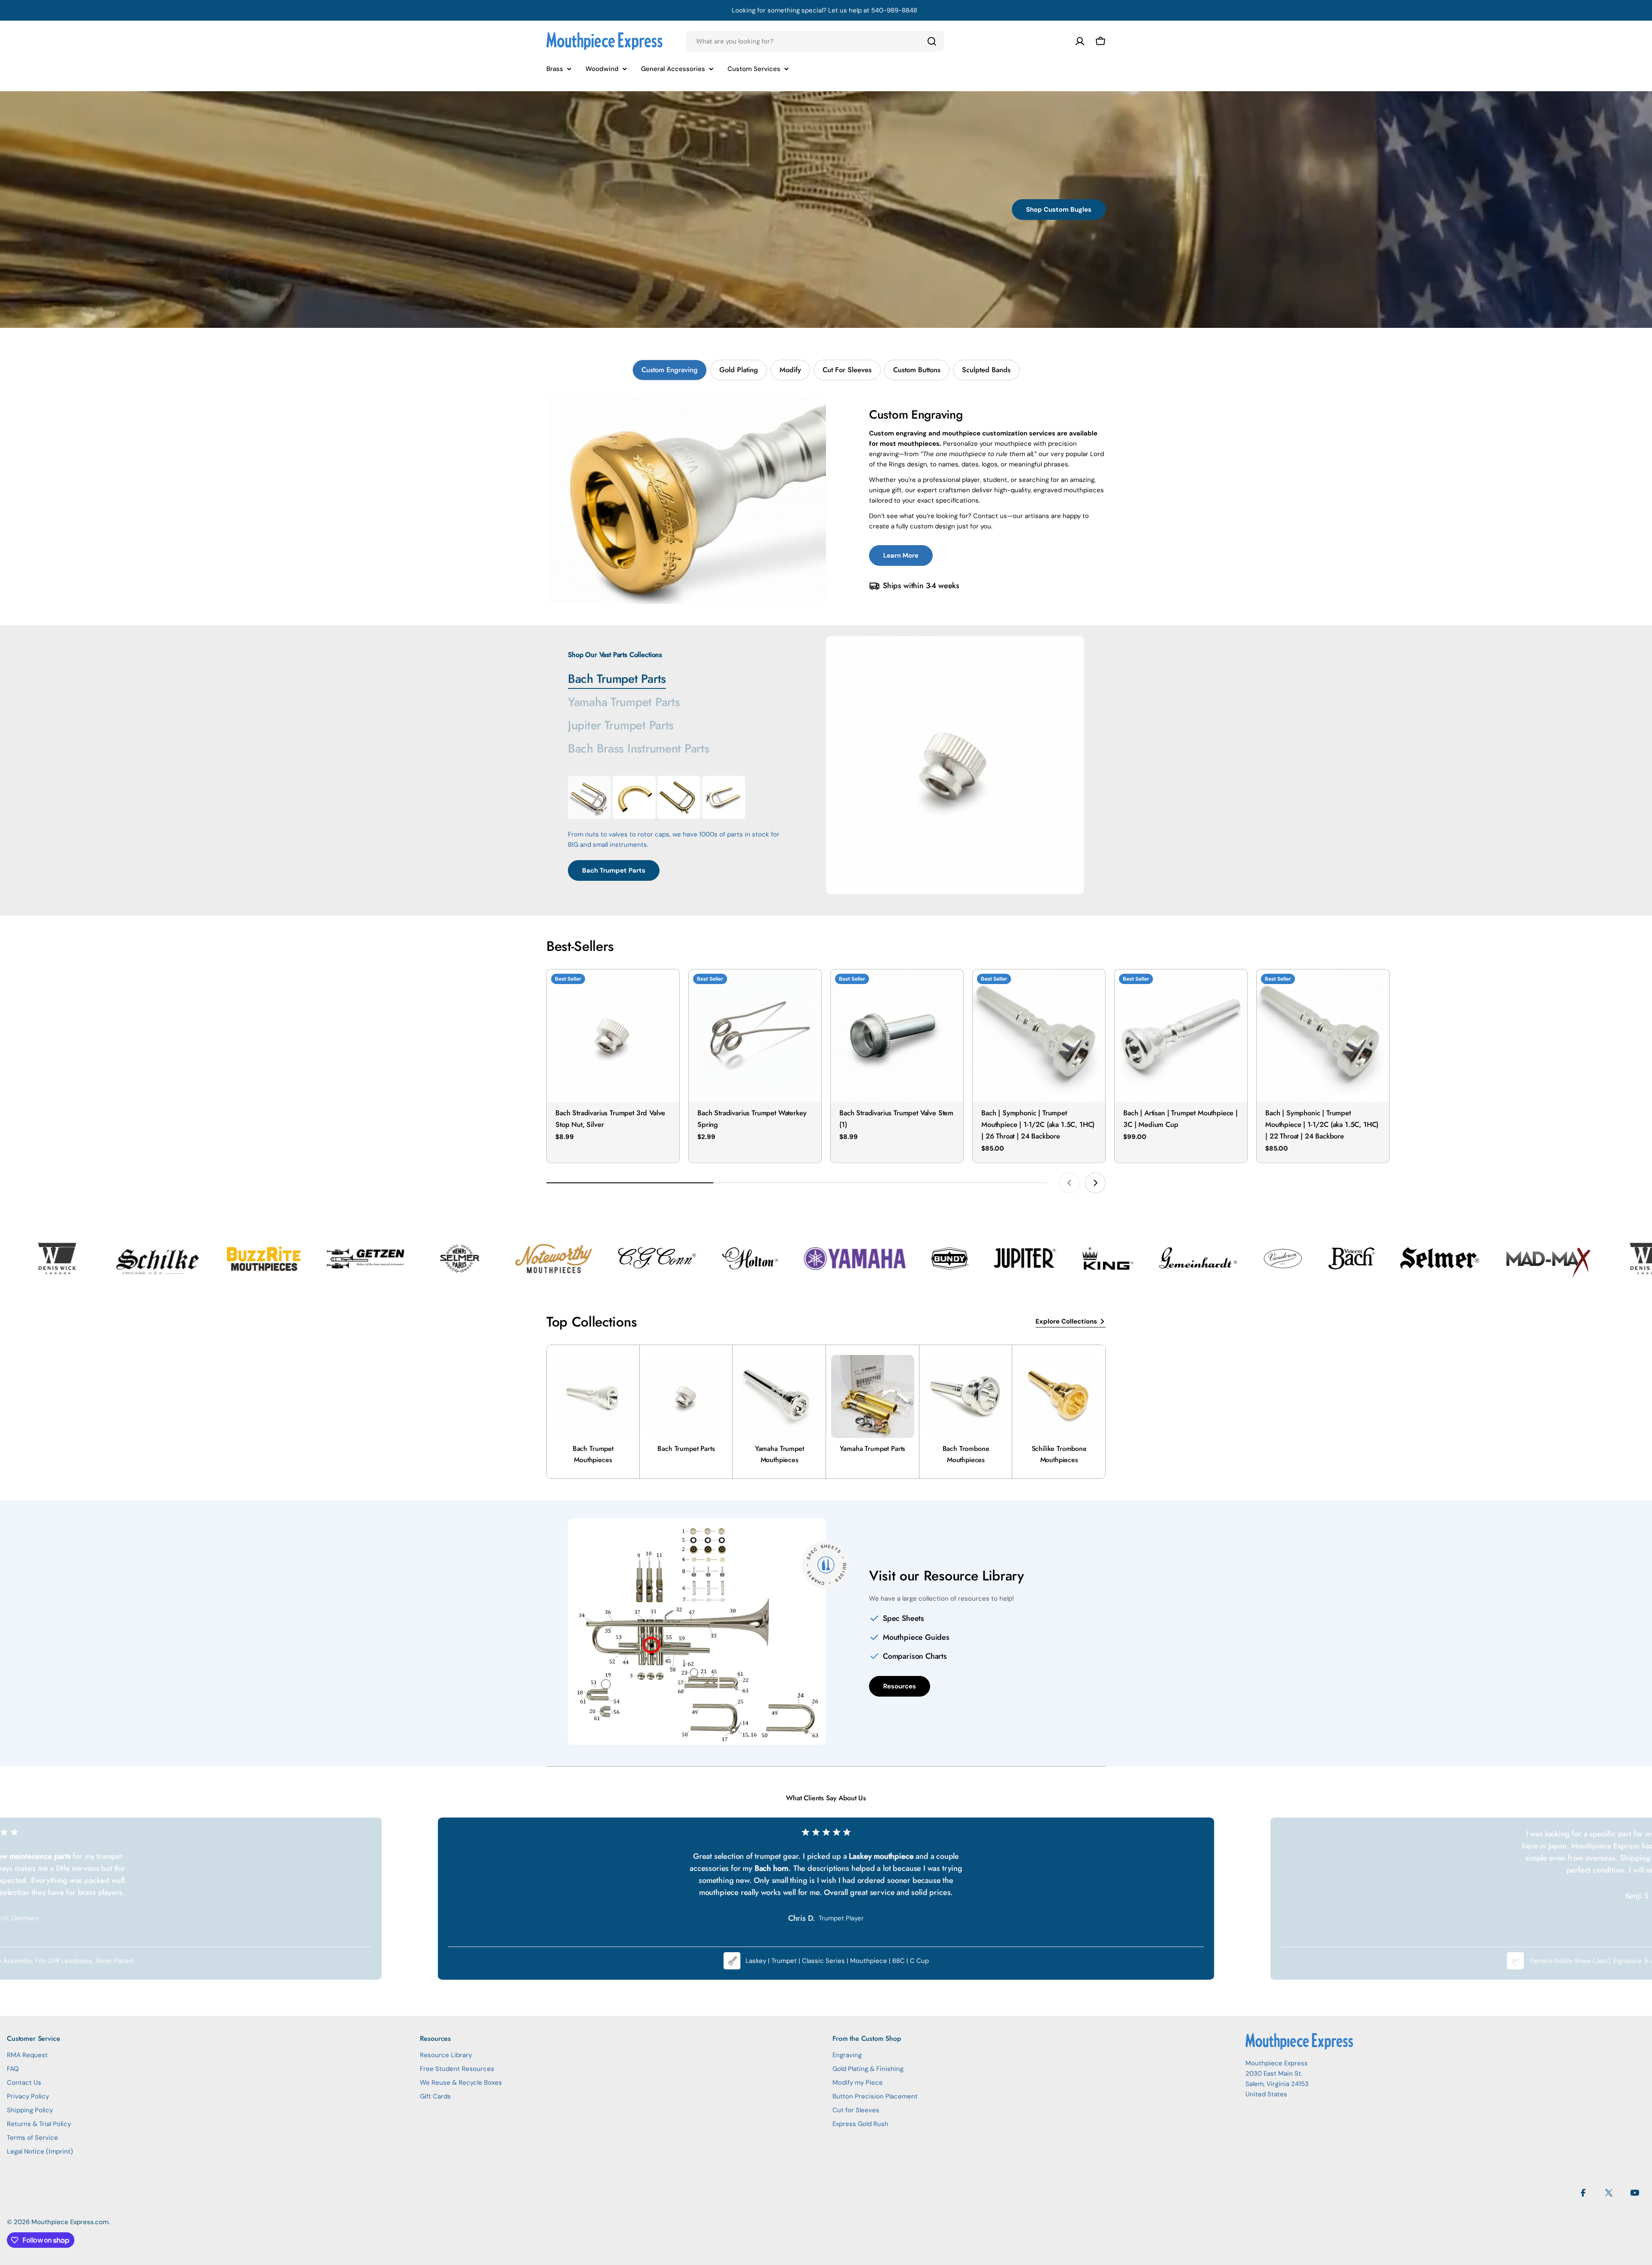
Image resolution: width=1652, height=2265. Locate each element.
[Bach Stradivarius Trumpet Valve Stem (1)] (897, 1036)
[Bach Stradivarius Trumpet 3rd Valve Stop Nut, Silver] (613, 1036)
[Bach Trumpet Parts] (955, 765)
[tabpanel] (826, 499)
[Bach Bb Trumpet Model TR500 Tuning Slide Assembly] (679, 797)
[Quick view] (667, 988)
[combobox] (815, 41)
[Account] (1080, 41)
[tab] (670, 370)
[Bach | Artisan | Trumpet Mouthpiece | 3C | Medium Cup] (1181, 1036)
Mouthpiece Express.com (70, 2222)
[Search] (932, 41)
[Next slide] (1095, 1183)
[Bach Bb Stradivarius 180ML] (589, 797)
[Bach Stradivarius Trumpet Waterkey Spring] (755, 1036)
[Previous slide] (1069, 1183)
